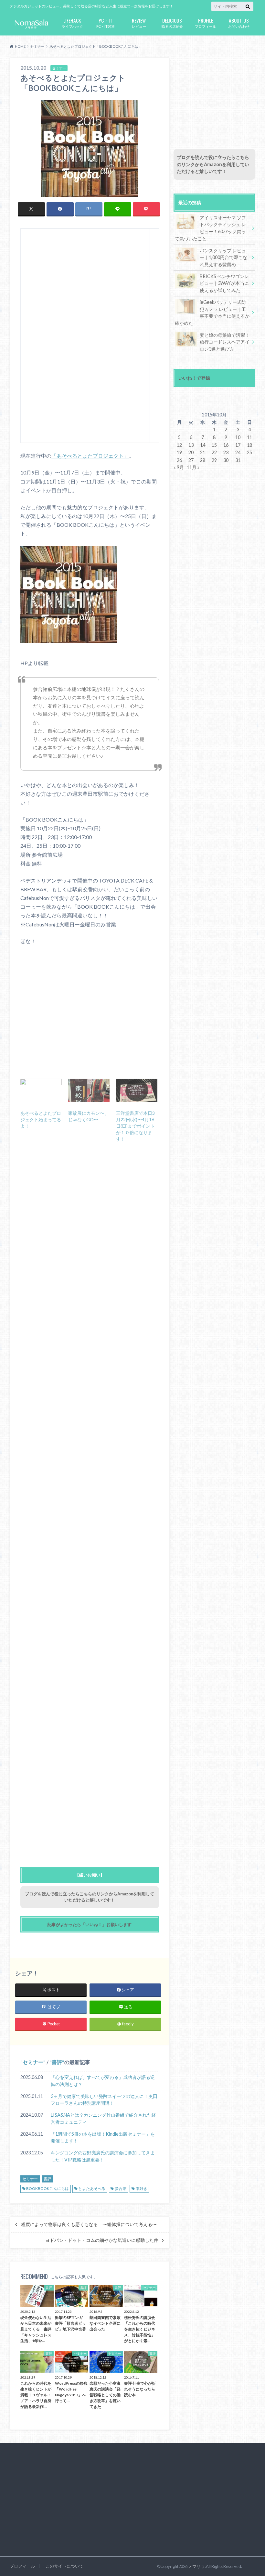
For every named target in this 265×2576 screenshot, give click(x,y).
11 (249, 437)
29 (214, 460)
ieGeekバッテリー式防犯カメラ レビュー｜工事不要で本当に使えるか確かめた (212, 313)
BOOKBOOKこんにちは (48, 2188)
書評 (57, 2062)
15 (214, 445)
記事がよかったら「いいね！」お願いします (90, 1924)
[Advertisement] (85, 338)
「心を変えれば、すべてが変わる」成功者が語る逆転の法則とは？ (103, 2081)
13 (191, 445)
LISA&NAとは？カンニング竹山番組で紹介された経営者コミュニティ (103, 2118)
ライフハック (72, 22)
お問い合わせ (239, 22)
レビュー (139, 22)
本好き (142, 2188)
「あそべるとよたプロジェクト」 (90, 456)
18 (249, 445)
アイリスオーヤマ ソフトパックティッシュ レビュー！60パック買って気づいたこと (210, 228)
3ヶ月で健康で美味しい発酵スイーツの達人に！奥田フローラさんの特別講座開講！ (104, 2100)
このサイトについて (64, 2566)
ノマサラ (196, 2566)
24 (238, 452)
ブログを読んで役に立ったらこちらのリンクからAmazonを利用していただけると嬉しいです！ (213, 164)
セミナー (33, 2062)
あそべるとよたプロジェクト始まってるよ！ (41, 1119)
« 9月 (179, 467)
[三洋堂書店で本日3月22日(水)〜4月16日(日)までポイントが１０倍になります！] (137, 1090)
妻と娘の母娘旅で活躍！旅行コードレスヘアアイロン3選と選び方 (225, 342)
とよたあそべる (92, 2188)
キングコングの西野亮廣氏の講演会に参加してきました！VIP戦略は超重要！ (103, 2156)
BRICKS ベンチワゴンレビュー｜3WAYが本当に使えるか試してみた (224, 283)
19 (179, 452)
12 (179, 445)
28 (203, 460)
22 (214, 452)
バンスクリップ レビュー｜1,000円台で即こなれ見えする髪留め (223, 257)
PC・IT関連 (106, 22)
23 (226, 452)
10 (238, 437)
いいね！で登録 (194, 378)
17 (238, 445)
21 (203, 452)
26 (179, 460)
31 (238, 460)
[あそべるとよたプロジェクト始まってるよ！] (41, 1090)
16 (226, 445)
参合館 (121, 2188)
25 (249, 452)
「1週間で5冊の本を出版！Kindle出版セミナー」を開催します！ (103, 2137)
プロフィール (206, 22)
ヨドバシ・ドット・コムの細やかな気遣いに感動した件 (102, 2240)
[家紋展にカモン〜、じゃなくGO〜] (89, 1090)
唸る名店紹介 (172, 22)
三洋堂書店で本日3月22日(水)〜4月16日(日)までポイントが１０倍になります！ (135, 1126)
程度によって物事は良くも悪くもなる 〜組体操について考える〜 (89, 2224)
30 (226, 460)
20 (191, 452)
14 (203, 445)
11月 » (193, 467)
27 (191, 460)
